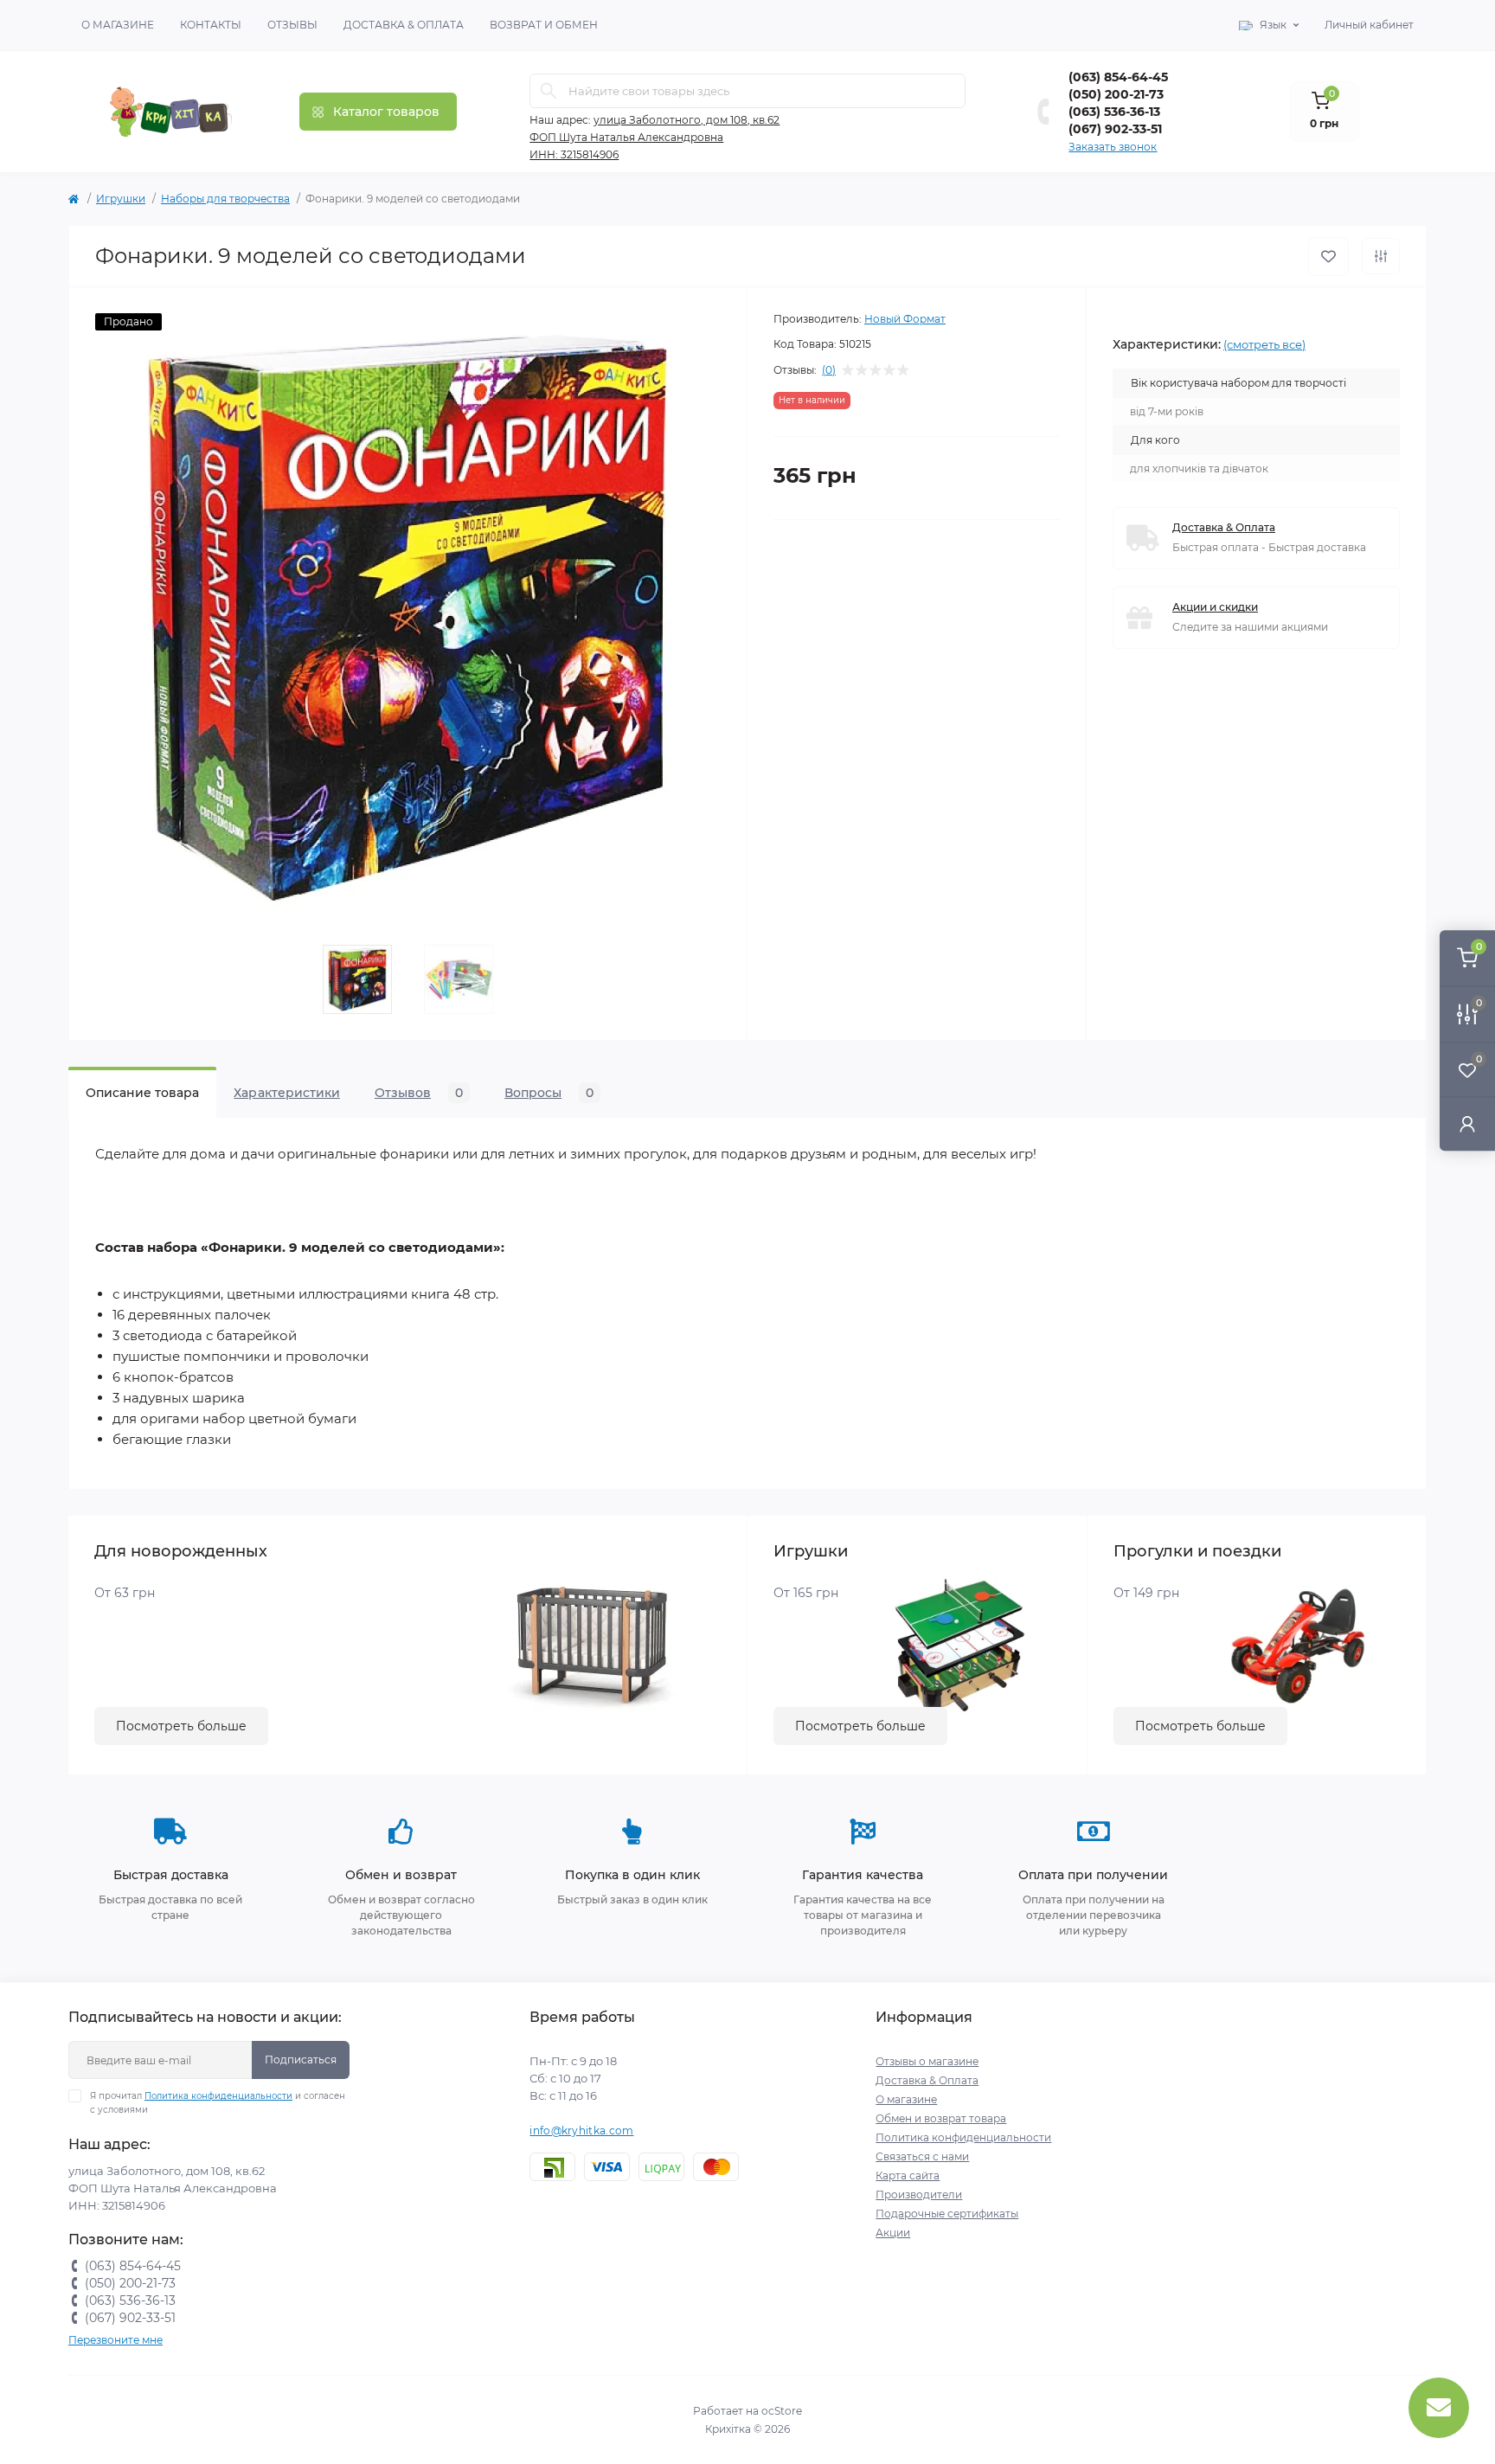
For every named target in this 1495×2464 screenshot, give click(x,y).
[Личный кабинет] (1467, 1123)
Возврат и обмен (544, 25)
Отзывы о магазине (927, 2061)
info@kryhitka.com (581, 2130)
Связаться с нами (922, 2156)
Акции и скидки (1215, 607)
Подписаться (301, 2060)
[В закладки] (1328, 257)
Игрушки (121, 199)
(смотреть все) (1264, 344)
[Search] (549, 91)
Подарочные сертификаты (947, 2214)
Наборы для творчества (225, 199)
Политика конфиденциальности (218, 2096)
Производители (919, 2194)
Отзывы (292, 25)
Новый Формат (905, 319)
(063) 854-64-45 (1118, 77)
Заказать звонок (1113, 147)
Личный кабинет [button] (1369, 25)
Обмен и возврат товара (941, 2118)
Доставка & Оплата (404, 25)
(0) (829, 370)
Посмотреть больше (181, 1726)
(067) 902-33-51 (1115, 129)
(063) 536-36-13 (1114, 112)
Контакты (211, 25)
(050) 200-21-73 (1116, 94)
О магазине (118, 25)
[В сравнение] (1381, 256)
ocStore (782, 2411)
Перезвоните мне (115, 2340)
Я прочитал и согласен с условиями (218, 2103)
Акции (893, 2233)
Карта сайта (908, 2175)
